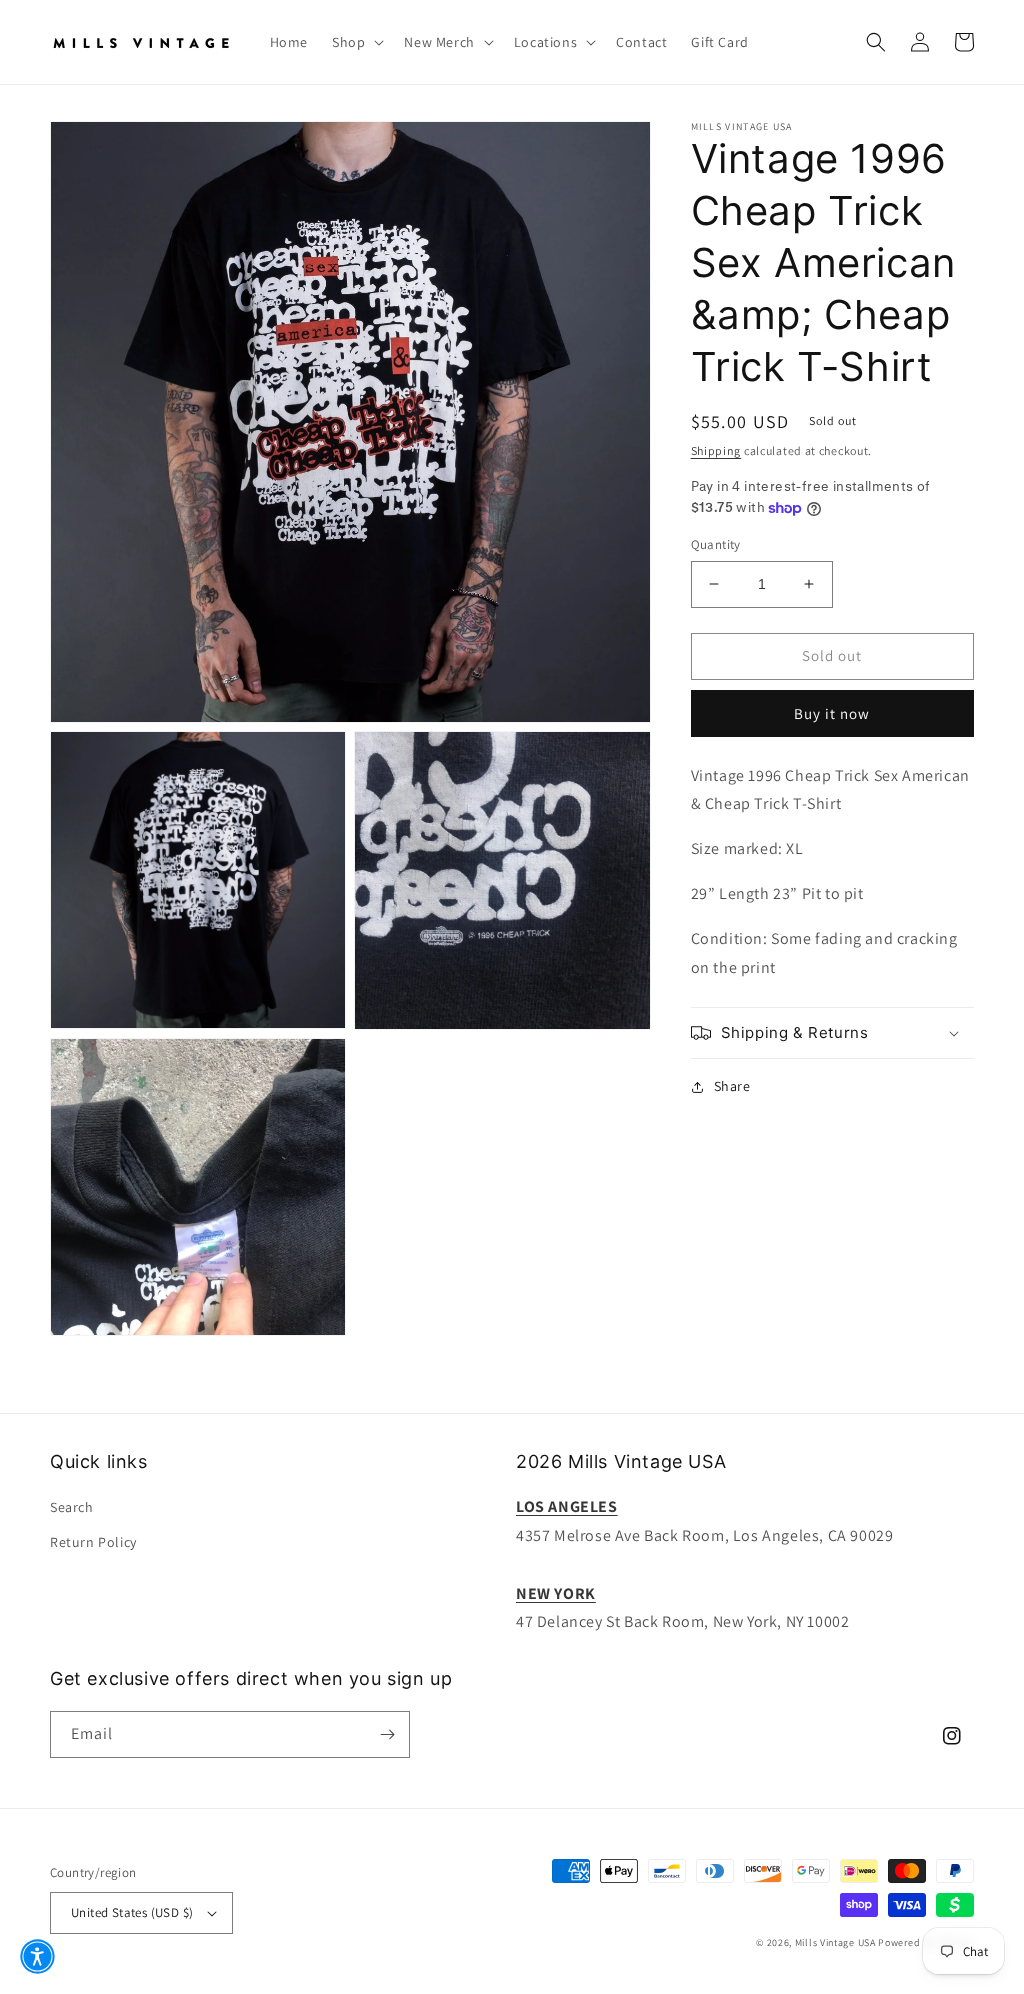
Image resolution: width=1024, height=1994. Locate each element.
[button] (356, 42)
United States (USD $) (132, 1912)
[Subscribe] (387, 1734)
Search (72, 1507)
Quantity (716, 544)
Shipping (716, 450)
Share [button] (732, 1086)
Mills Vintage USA (835, 1942)
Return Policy (93, 1542)
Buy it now (832, 713)
